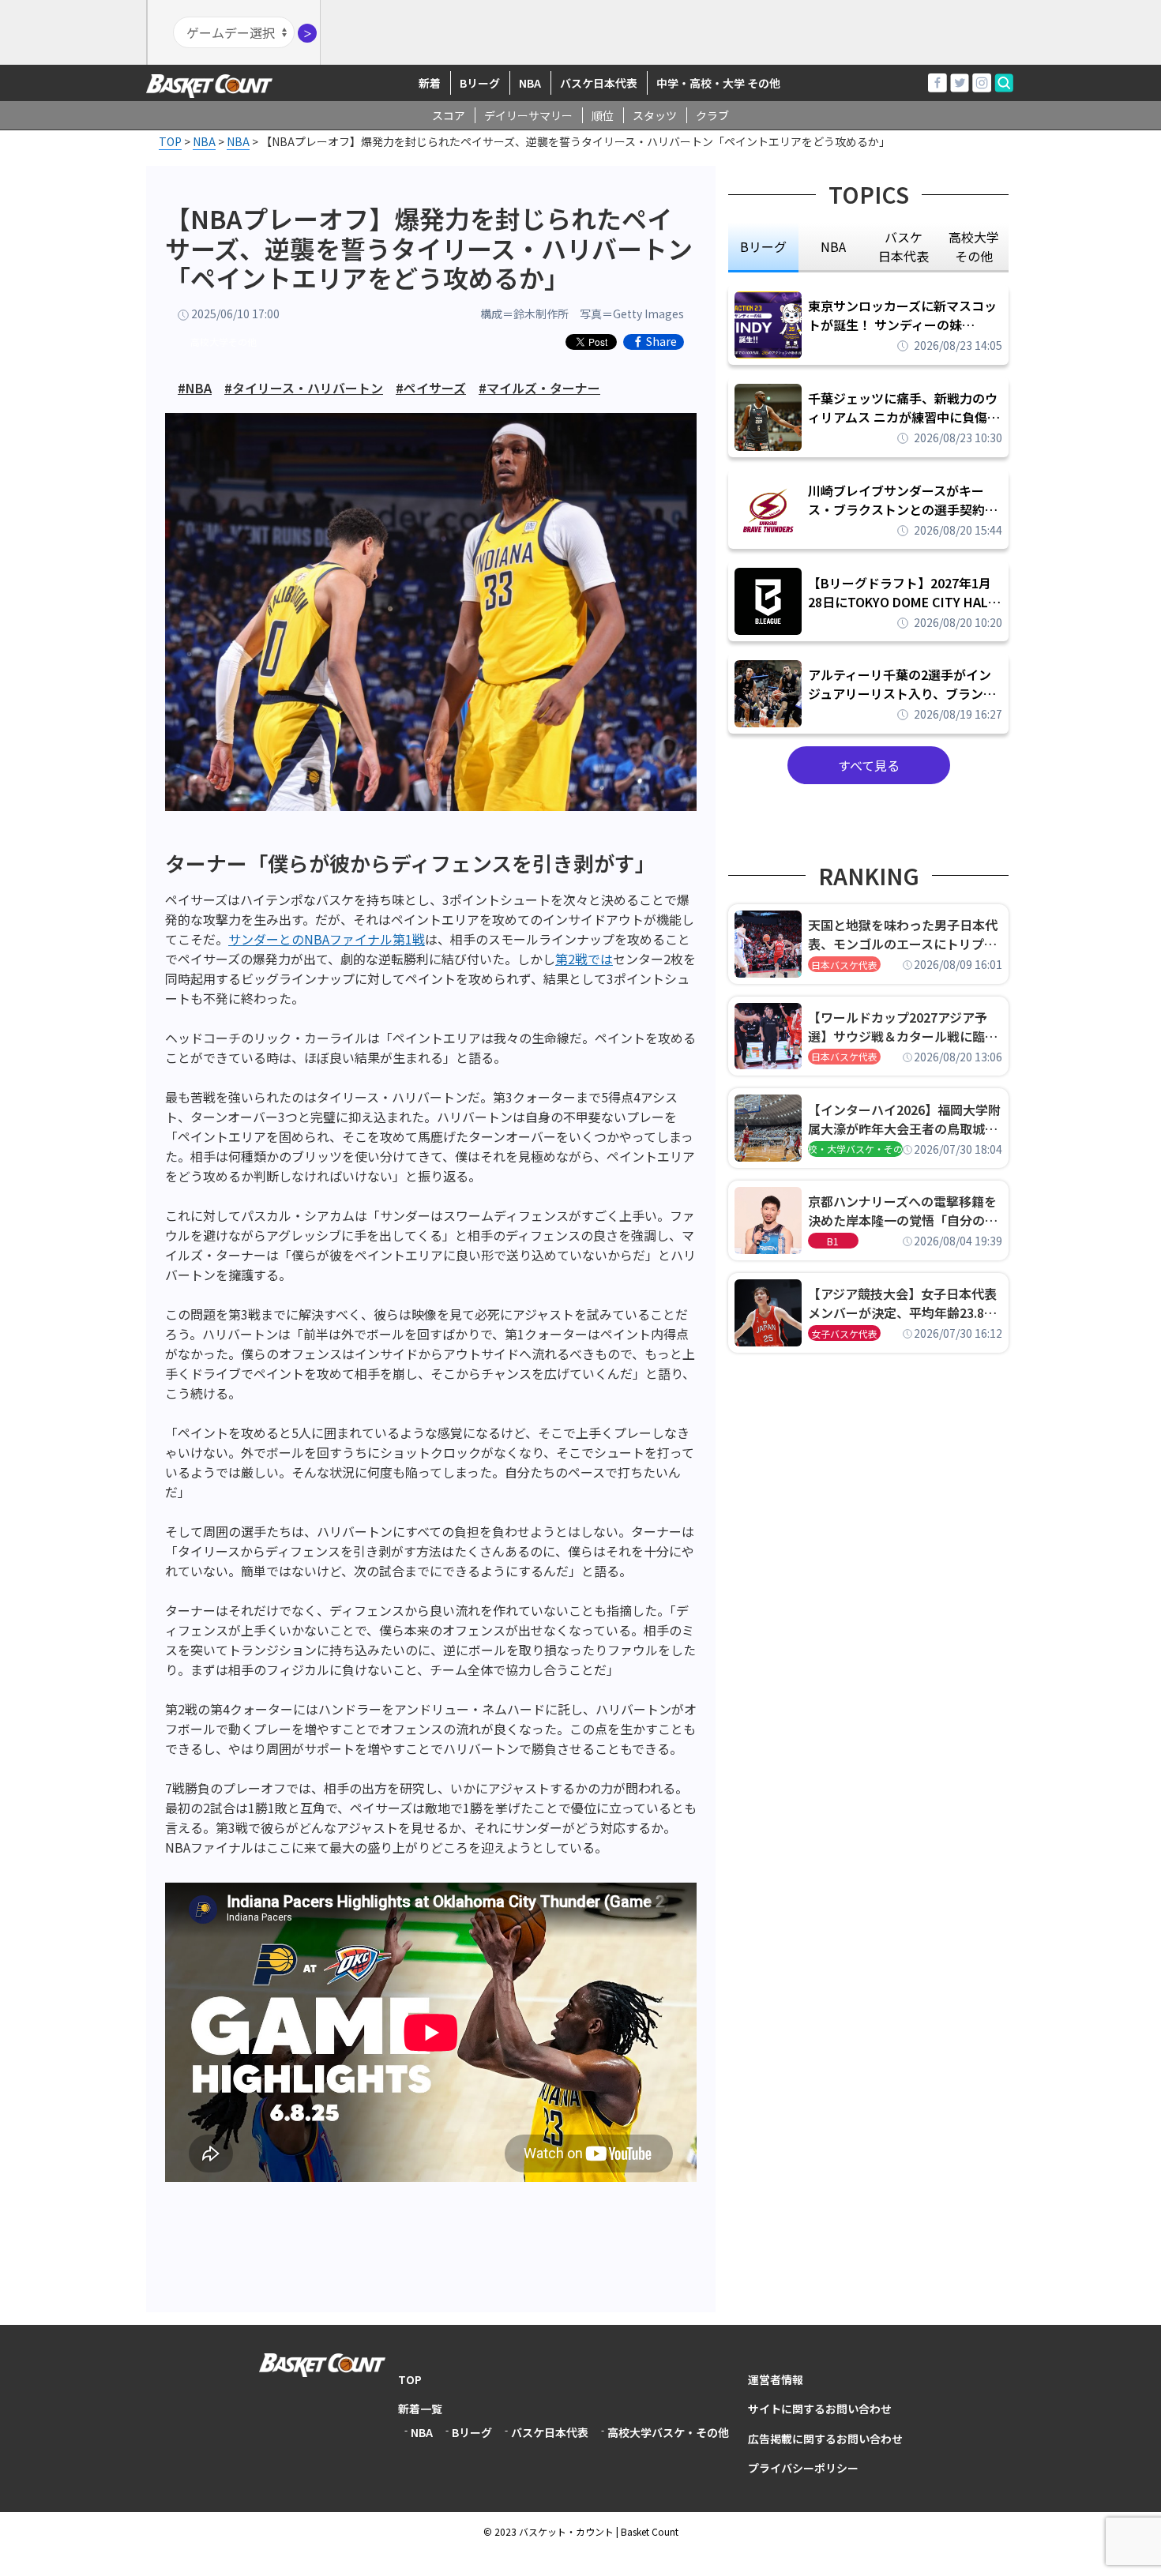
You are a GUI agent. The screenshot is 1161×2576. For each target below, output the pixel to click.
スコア (449, 115)
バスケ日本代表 (599, 83)
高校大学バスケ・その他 (668, 2432)
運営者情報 (776, 2379)
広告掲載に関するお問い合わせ (825, 2439)
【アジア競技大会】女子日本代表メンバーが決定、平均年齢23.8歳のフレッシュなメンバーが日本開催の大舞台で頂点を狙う (903, 1303)
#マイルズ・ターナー (539, 388)
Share (661, 342)
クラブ (712, 115)
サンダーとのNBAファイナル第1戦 (327, 939)
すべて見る (869, 765)
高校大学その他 (224, 342)
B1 (833, 1241)
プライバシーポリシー (803, 2468)
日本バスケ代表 (844, 965)
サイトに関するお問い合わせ (820, 2409)
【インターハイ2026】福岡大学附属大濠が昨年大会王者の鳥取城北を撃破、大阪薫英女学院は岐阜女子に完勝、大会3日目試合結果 (904, 1119)
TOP (410, 2379)
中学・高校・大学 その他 (718, 83)
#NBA (195, 388)
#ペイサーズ (431, 388)
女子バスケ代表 (844, 1333)
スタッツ (655, 115)
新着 (430, 83)
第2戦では (584, 959)
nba (833, 246)
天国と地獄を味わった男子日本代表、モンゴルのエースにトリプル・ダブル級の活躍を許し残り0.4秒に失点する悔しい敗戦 (905, 934)
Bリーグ (480, 83)
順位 (603, 115)
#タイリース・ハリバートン (304, 388)
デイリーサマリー (528, 115)
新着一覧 (420, 2409)
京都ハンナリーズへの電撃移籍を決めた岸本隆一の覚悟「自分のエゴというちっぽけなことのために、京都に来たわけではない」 (903, 1211)
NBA (530, 83)
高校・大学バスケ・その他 (855, 1149)
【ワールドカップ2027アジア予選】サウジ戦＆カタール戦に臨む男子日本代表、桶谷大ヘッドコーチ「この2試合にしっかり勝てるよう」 (903, 1027)
